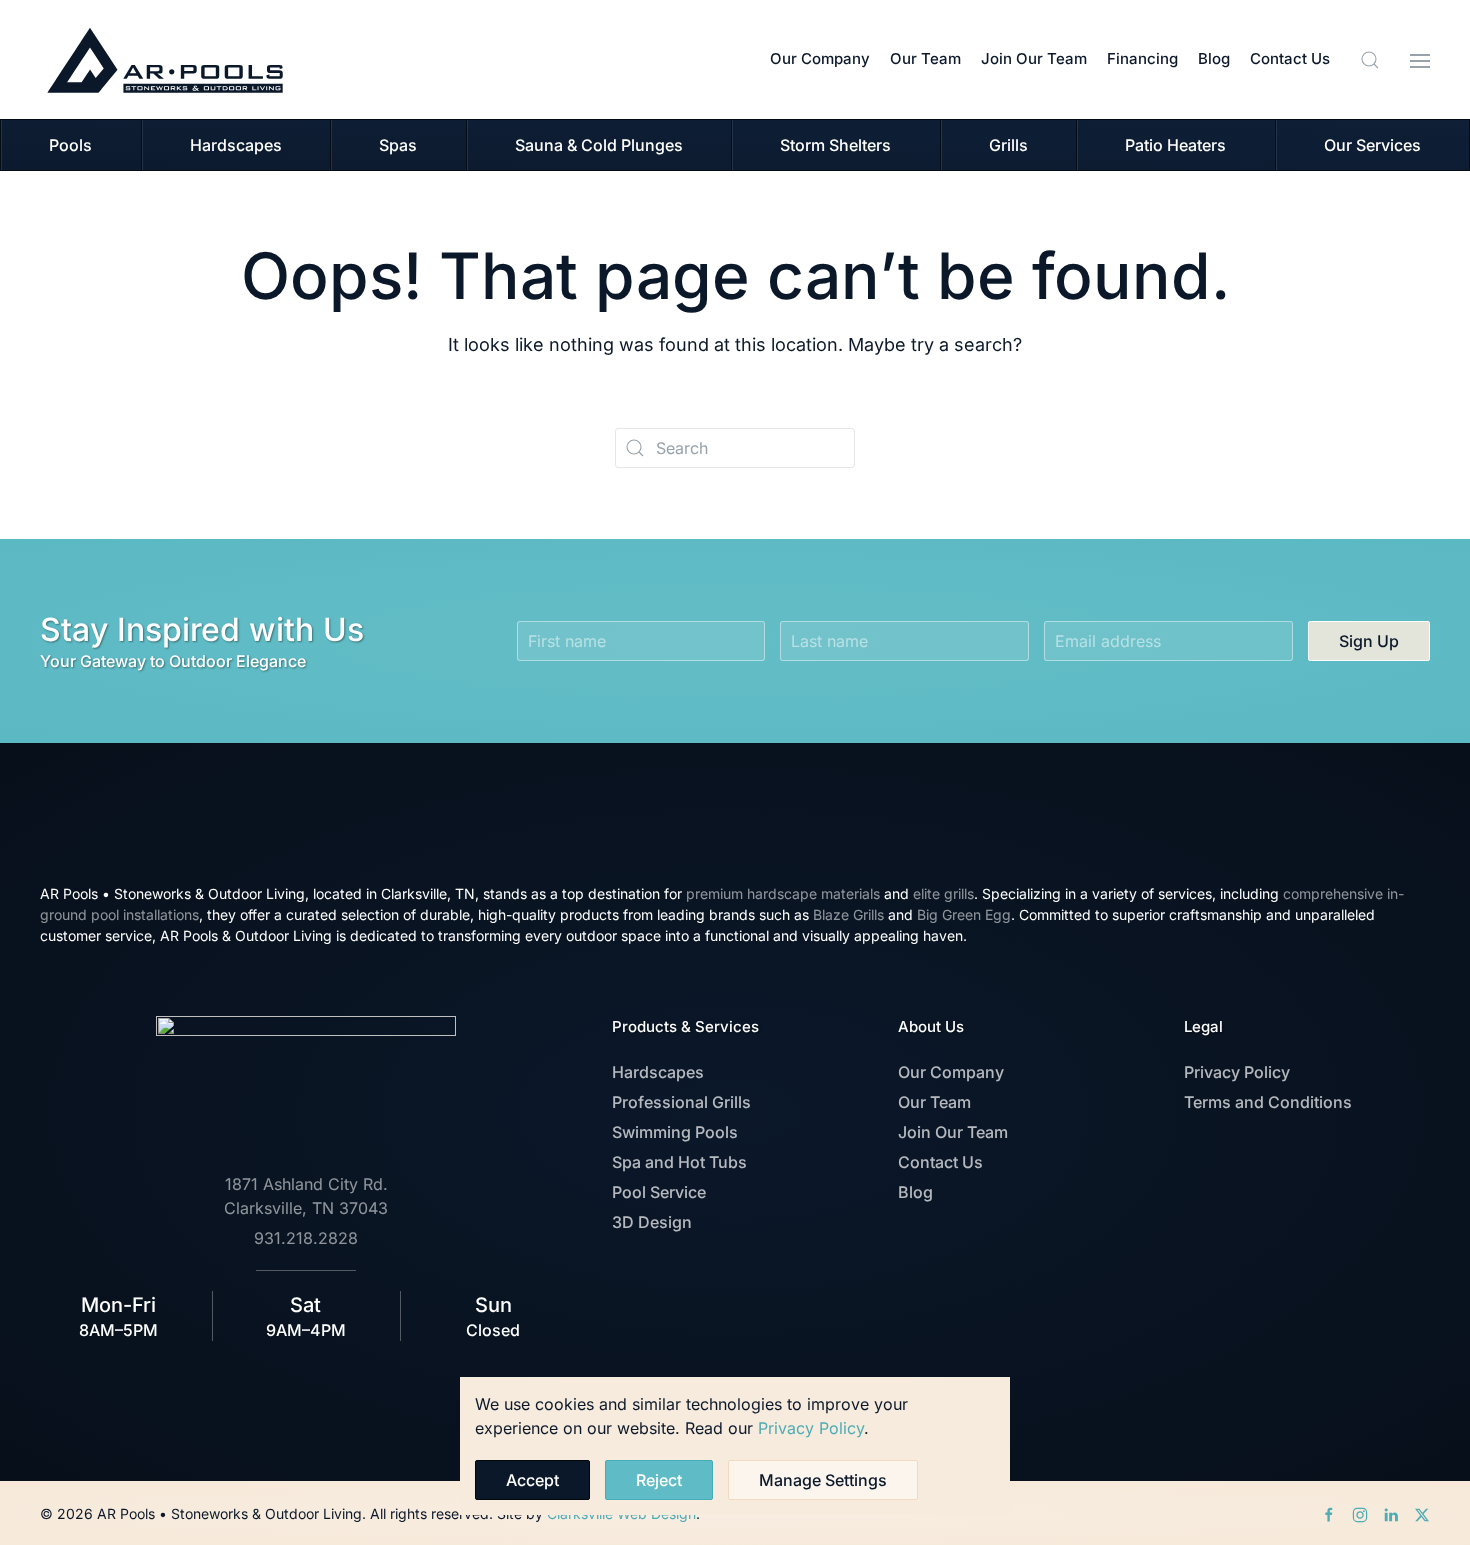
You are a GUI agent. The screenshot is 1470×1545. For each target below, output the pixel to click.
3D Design (652, 1222)
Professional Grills (681, 1102)
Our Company (820, 58)
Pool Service (659, 1192)
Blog (1214, 58)
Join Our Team (1034, 58)
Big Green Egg (964, 914)
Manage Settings (823, 1480)
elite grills (943, 893)
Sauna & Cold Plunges (599, 145)
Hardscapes (658, 1072)
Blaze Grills (848, 914)
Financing (1142, 58)
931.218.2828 (306, 1238)
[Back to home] (165, 59)
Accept (532, 1480)
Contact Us (1290, 58)
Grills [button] (1008, 145)
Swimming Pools (675, 1132)
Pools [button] (70, 145)
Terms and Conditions (1268, 1102)
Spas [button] (398, 145)
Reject (659, 1480)
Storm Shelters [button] (835, 145)
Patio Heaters (1175, 145)
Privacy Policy (1237, 1072)
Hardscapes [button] (236, 145)
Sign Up (1369, 641)
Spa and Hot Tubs (679, 1162)
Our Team (925, 58)
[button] (1370, 60)
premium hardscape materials (783, 893)
